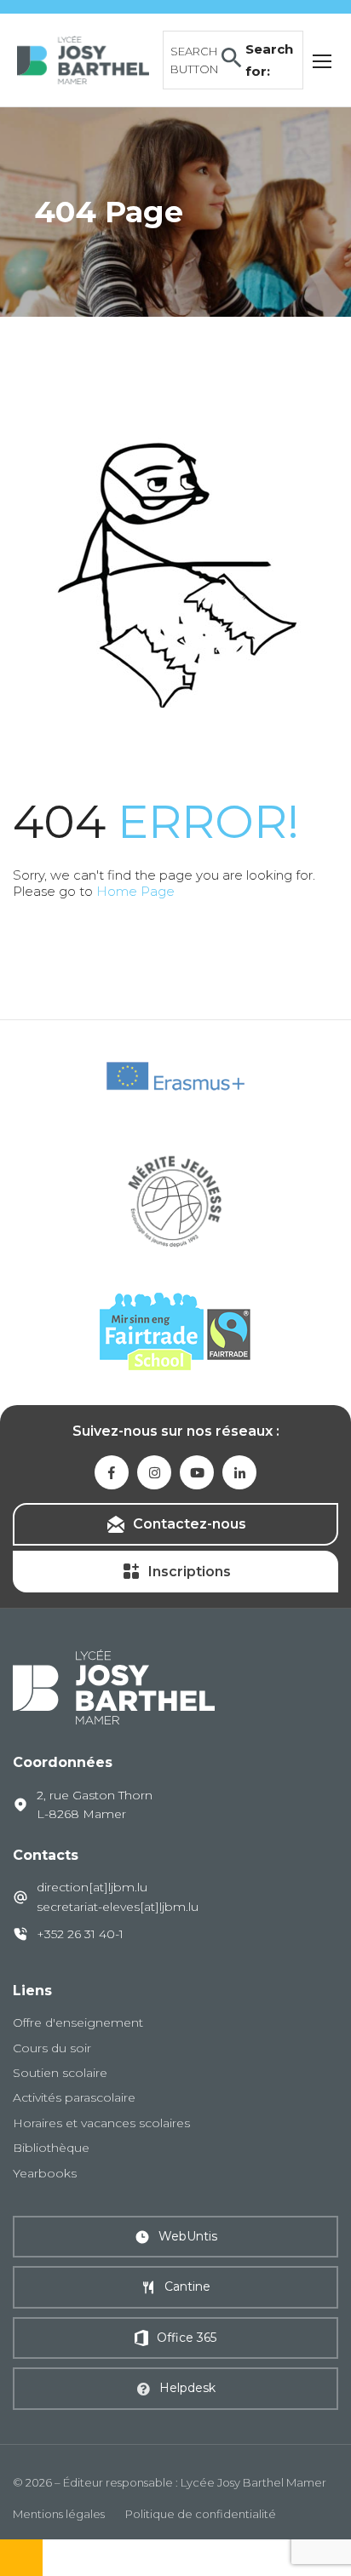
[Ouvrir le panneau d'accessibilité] (21, 2558)
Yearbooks (45, 2173)
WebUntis (188, 2236)
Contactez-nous (190, 1524)
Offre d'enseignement (78, 2022)
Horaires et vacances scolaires (101, 2123)
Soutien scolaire (60, 2073)
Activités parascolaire (74, 2097)
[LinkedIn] (239, 1472)
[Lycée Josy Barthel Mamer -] (83, 58)
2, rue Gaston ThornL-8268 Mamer (95, 1804)
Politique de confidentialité (201, 2514)
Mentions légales (59, 2514)
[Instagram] (154, 1472)
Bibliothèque (51, 2148)
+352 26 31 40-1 (80, 1934)
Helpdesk (187, 2388)
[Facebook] (112, 1472)
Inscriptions (190, 1572)
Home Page (135, 891)
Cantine (187, 2286)
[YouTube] (197, 1472)
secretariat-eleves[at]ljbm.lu (118, 1907)
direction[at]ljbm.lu (92, 1887)
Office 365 (187, 2338)
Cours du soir (52, 2048)
